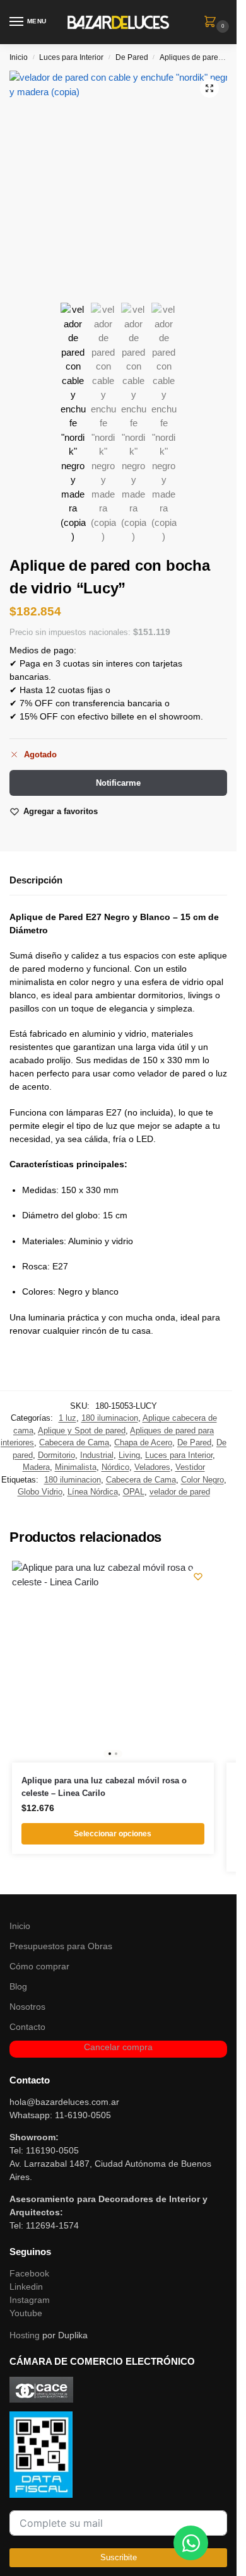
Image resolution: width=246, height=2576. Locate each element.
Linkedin (26, 2287)
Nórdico (115, 1467)
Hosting (25, 2335)
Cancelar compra (118, 2047)
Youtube (26, 2313)
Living (129, 1455)
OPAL (134, 1492)
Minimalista (76, 1467)
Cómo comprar (39, 1966)
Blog (18, 1986)
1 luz (67, 1418)
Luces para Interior (71, 57)
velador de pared (180, 1492)
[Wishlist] (198, 1576)
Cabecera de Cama (74, 1442)
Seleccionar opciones (113, 1834)
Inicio (19, 57)
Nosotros (27, 2007)
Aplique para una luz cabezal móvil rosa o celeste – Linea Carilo (104, 1787)
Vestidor (190, 1467)
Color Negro (202, 1480)
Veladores (152, 1467)
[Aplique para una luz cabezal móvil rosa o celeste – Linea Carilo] (113, 1662)
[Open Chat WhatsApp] (191, 2543)
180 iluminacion (110, 1418)
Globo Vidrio (40, 1492)
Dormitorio (56, 1455)
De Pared (132, 57)
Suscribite (119, 2557)
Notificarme (118, 783)
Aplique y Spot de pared (82, 1431)
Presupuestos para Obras (61, 1946)
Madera (36, 1467)
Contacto (27, 2027)
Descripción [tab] (36, 880)
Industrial (97, 1455)
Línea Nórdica (93, 1492)
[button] (213, 23)
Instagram (30, 2300)
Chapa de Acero (143, 1442)
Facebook (29, 2273)
